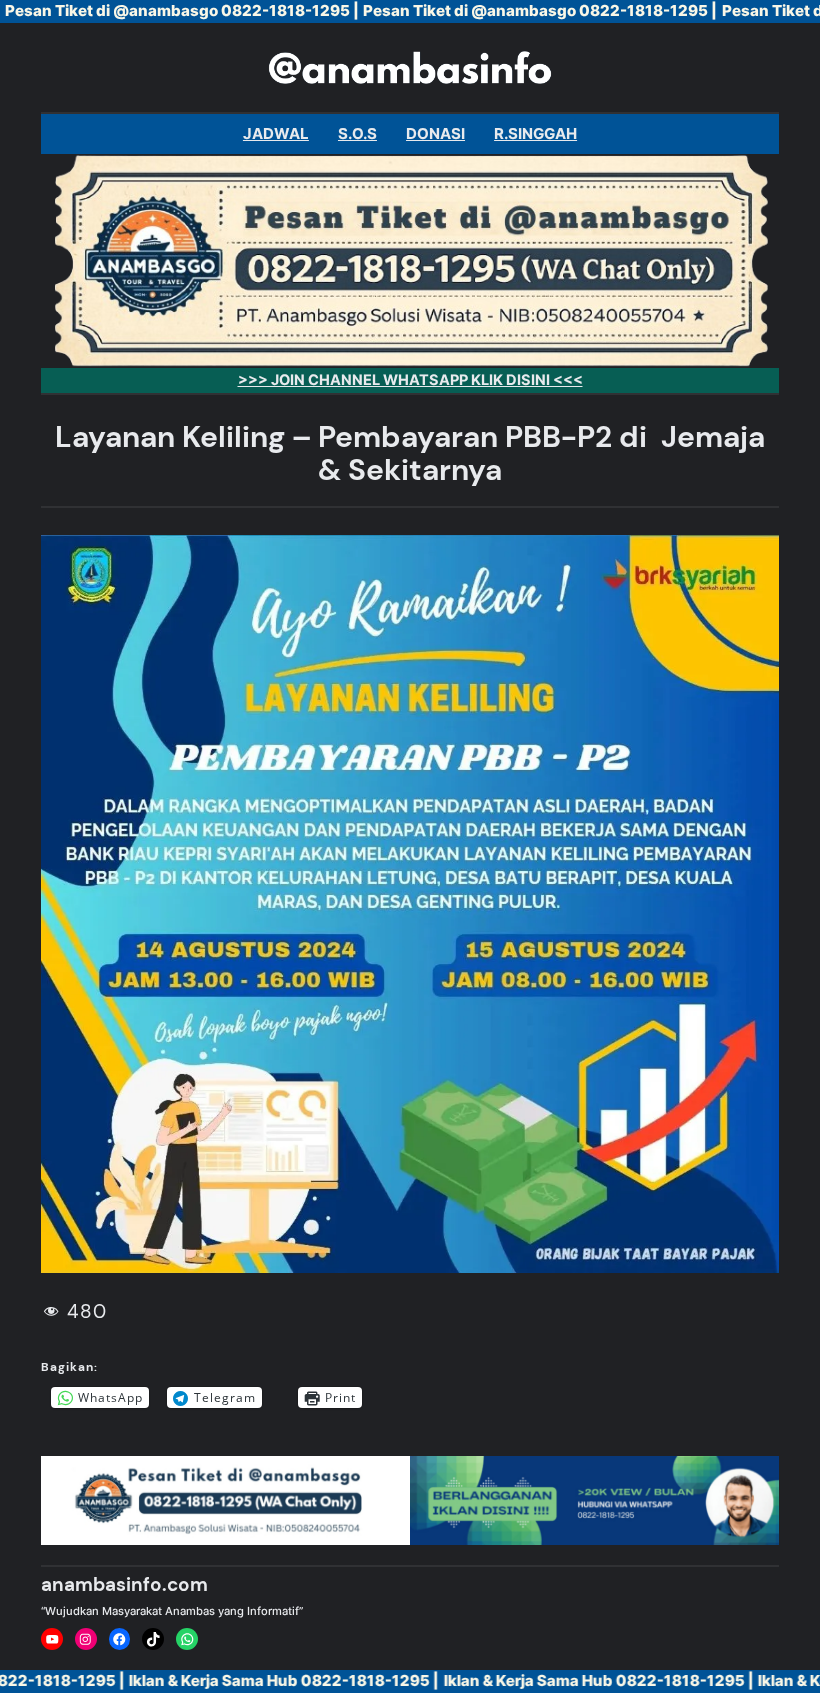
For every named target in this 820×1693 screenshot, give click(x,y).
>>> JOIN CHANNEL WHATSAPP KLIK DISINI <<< (410, 380)
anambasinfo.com (124, 1584)
